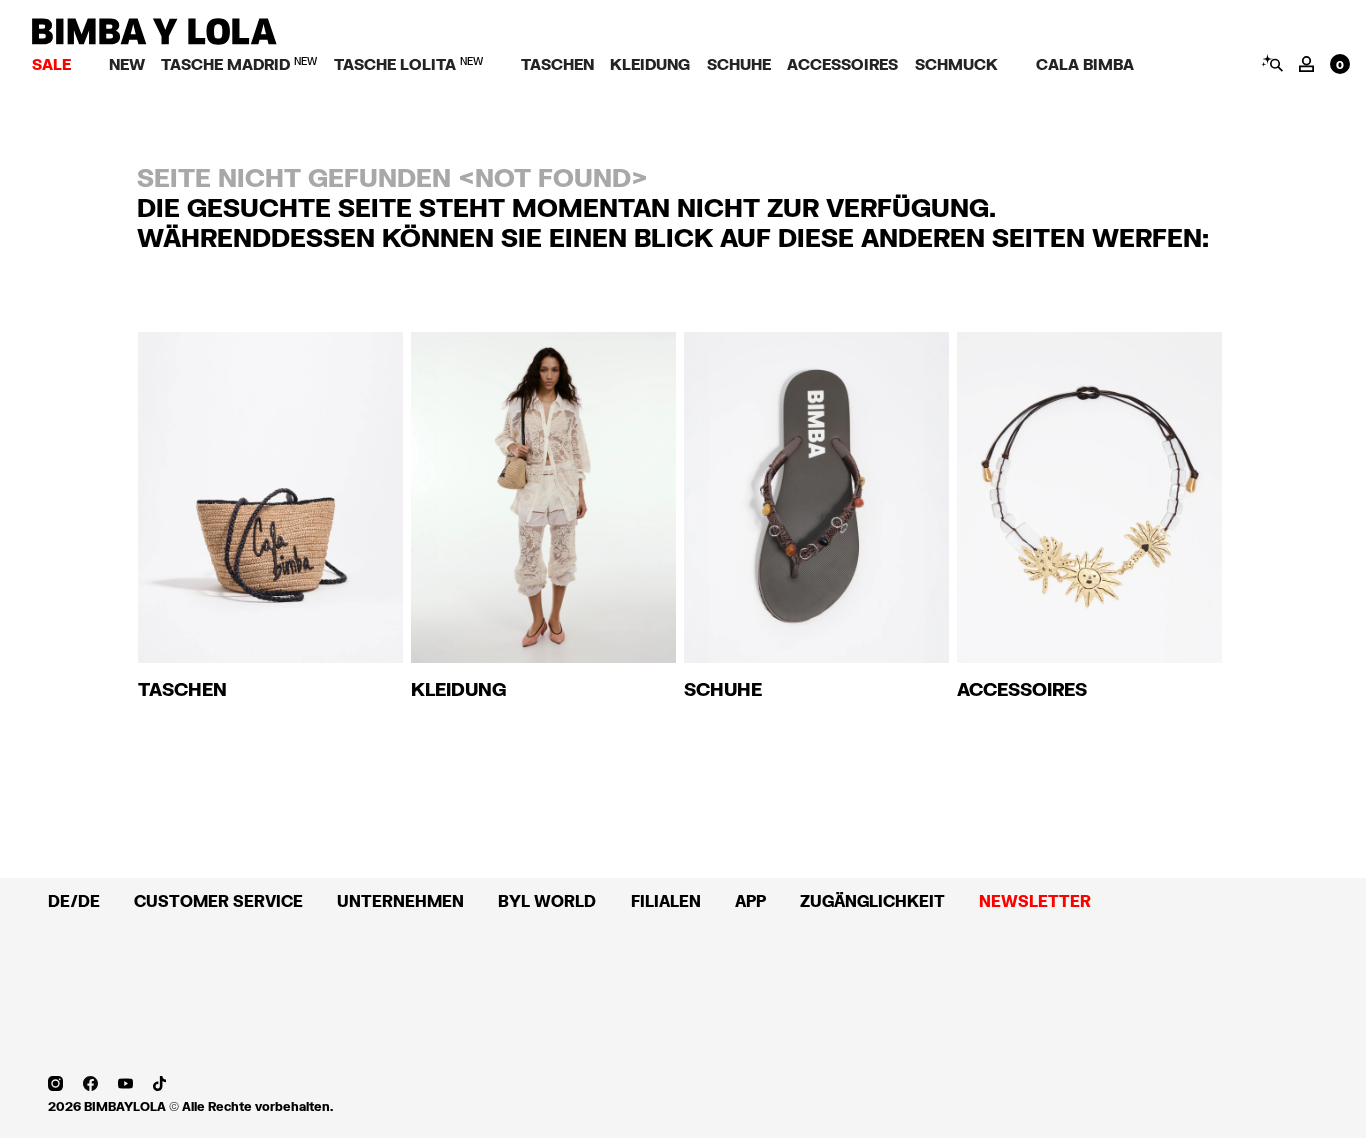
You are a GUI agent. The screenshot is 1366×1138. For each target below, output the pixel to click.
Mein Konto (1306, 64)
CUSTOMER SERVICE (218, 901)
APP (750, 901)
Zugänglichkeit (872, 901)
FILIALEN (666, 901)
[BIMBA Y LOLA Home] (154, 39)
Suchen (1271, 63)
